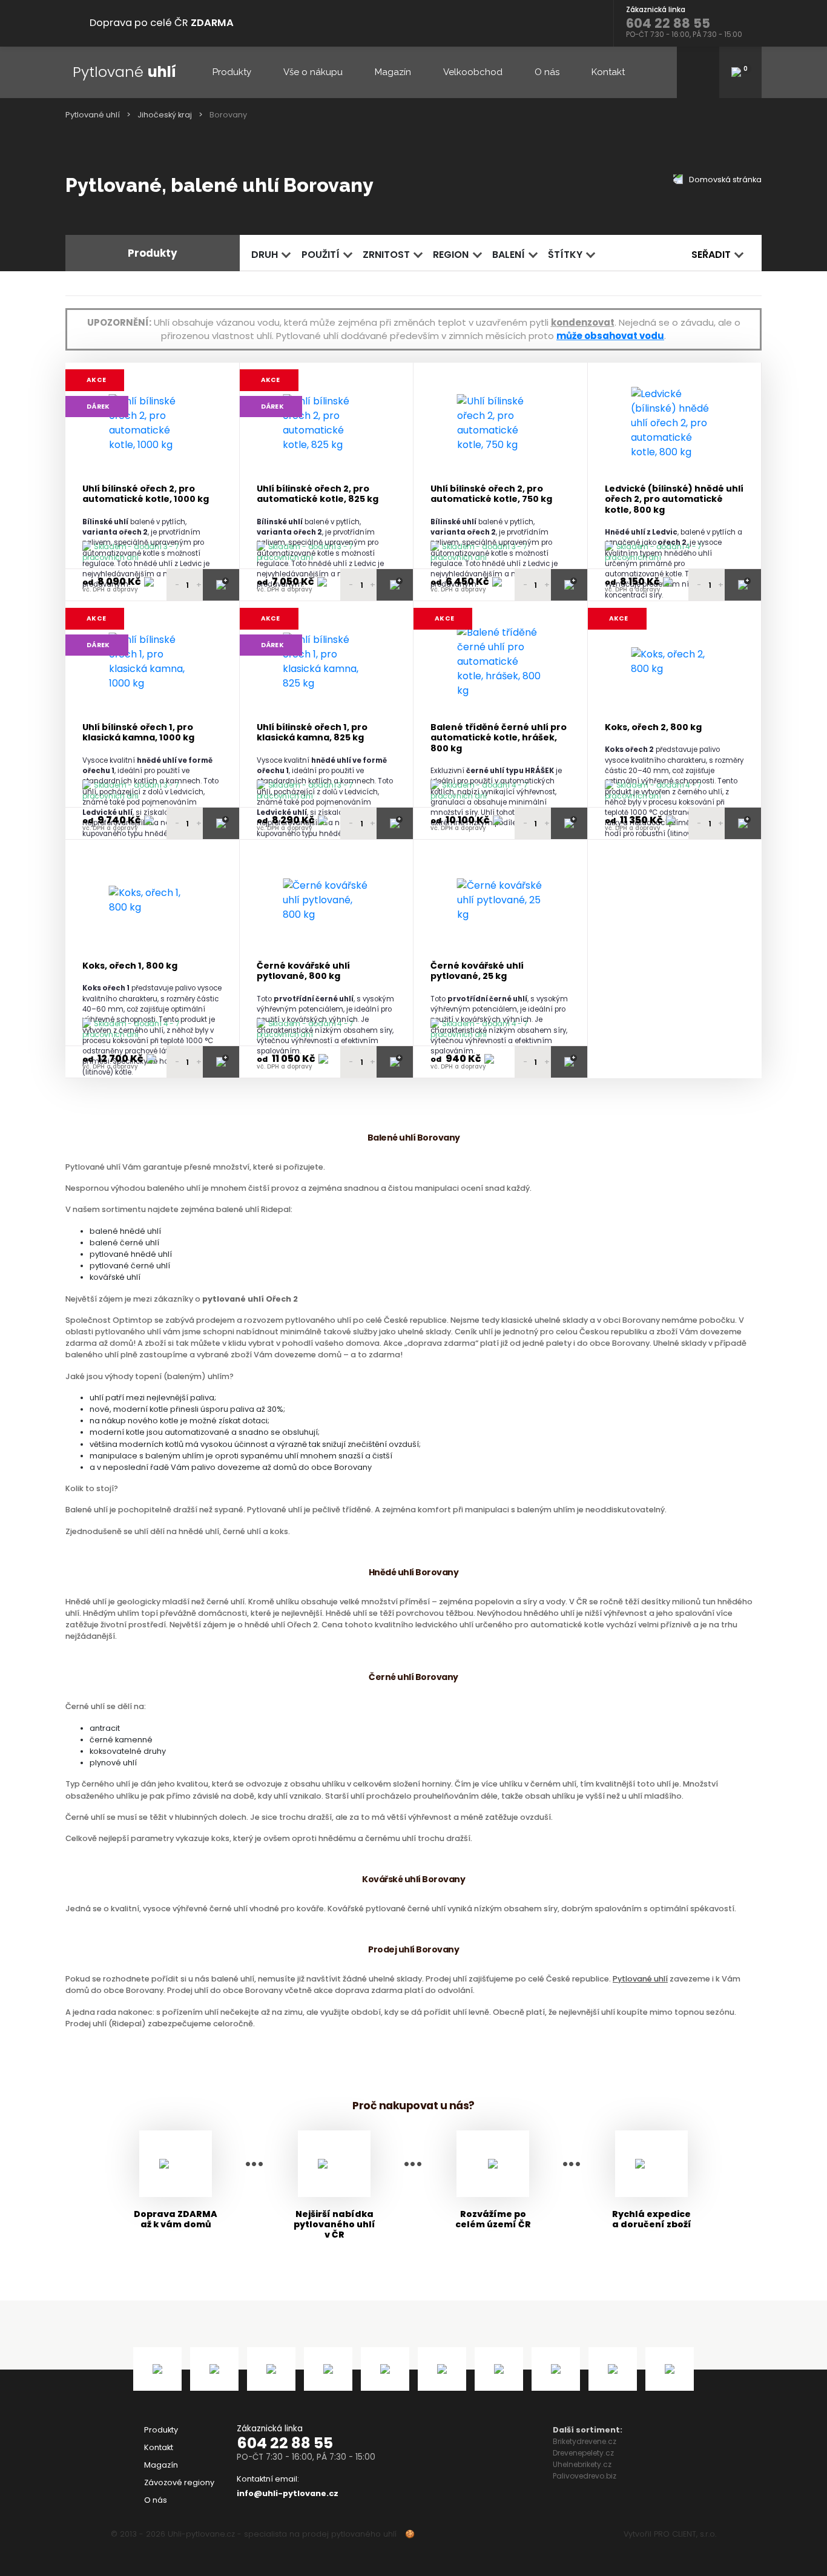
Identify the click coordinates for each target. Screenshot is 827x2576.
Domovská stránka (724, 180)
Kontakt (608, 72)
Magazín (393, 72)
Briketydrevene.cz (585, 2441)
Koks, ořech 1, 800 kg (130, 966)
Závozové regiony (179, 2482)
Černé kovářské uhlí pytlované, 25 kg (477, 971)
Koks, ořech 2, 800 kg (653, 727)
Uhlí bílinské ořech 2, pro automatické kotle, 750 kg (491, 494)
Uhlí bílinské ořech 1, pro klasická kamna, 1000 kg (138, 733)
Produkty (232, 72)
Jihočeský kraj (165, 115)
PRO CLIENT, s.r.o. (685, 2534)
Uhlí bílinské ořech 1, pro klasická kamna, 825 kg (312, 733)
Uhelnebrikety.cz (582, 2464)
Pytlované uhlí (93, 115)
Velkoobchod (473, 72)
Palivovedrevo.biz (585, 2476)
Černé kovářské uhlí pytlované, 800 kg (303, 971)
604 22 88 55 (285, 2443)
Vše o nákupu (313, 72)
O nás (547, 72)
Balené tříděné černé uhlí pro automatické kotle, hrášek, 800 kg (499, 738)
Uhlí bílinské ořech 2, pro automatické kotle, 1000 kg (146, 494)
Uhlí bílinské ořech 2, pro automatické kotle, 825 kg (318, 494)
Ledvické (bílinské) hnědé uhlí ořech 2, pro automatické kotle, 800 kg (674, 499)
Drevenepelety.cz (583, 2453)
